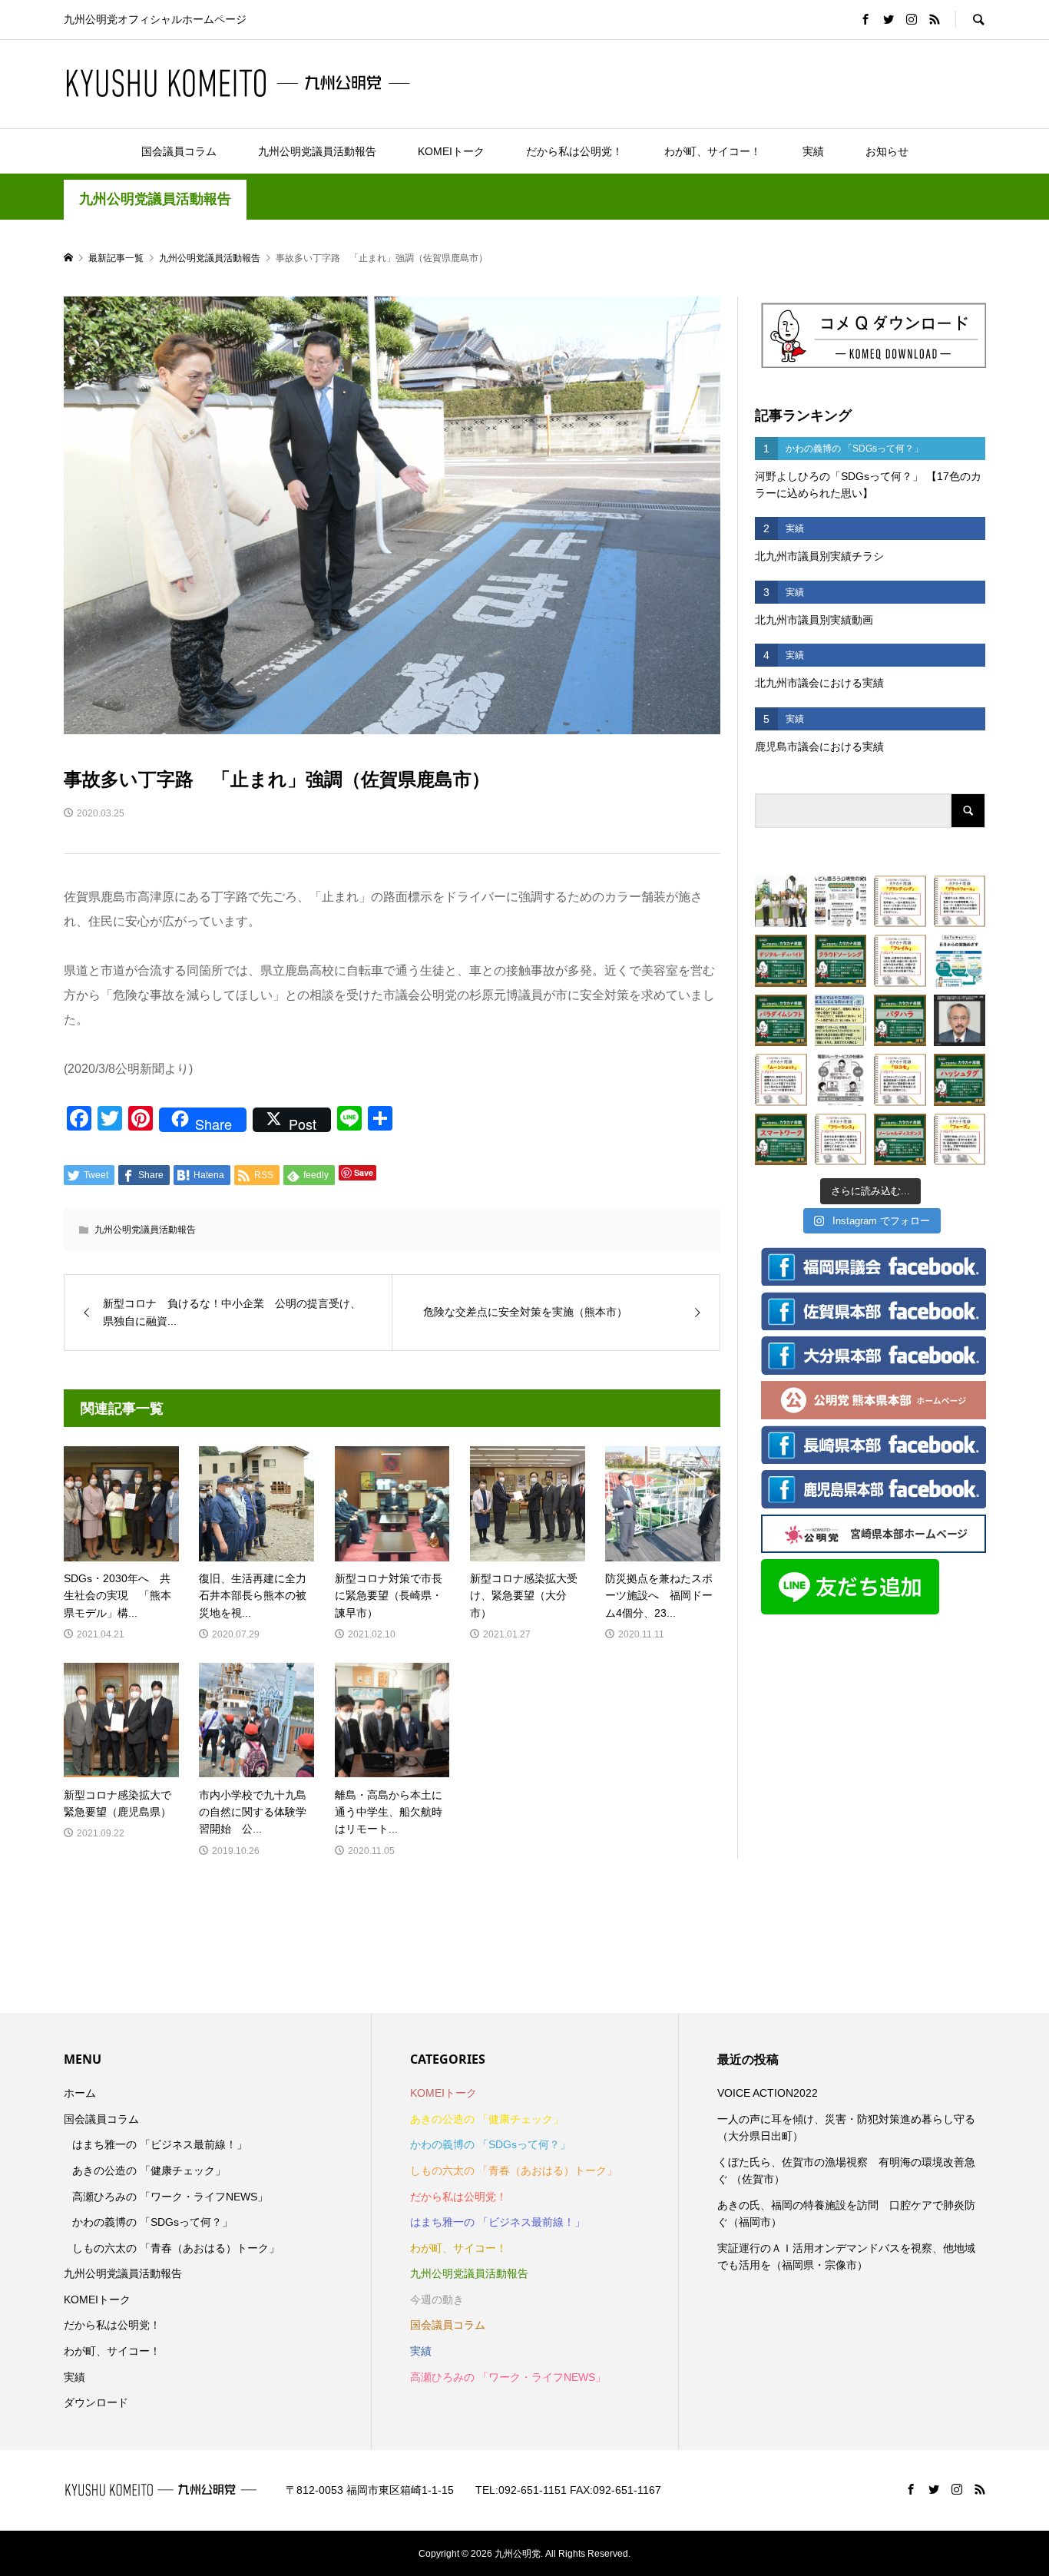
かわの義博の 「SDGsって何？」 (152, 2222)
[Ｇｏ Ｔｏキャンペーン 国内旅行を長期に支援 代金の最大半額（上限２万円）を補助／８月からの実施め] (960, 961)
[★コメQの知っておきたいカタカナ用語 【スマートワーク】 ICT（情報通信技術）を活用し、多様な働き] (781, 1140)
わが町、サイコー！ (713, 151)
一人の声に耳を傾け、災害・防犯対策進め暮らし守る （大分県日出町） (846, 2127)
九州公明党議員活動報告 (317, 151)
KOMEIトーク (451, 151)
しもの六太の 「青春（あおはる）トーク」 (176, 2248)
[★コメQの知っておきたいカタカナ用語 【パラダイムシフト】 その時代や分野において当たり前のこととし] (781, 1021)
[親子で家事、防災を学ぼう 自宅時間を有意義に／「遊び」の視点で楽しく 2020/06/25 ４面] (841, 1021)
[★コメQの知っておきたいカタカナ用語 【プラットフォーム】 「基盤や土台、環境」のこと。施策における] (960, 902)
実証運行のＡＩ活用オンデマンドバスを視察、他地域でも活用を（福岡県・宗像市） (846, 2256)
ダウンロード (96, 2402)
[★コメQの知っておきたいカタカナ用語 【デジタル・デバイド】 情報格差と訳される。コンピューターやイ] (781, 961)
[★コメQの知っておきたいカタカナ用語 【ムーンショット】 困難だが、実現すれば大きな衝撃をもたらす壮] (781, 1080)
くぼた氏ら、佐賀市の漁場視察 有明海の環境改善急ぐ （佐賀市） (846, 2170)
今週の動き (437, 2300)
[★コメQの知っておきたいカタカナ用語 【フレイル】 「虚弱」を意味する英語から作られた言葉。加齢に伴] (900, 961)
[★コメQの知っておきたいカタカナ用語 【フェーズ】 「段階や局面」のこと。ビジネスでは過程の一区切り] (960, 1140)
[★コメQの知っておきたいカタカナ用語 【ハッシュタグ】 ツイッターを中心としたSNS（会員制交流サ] (960, 1080)
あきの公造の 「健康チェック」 (149, 2170)
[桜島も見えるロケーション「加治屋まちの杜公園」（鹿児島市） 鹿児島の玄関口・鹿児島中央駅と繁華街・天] (781, 902)
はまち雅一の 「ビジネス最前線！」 (160, 2144)
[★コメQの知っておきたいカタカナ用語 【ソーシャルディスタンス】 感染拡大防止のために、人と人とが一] (900, 1140)
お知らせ (887, 151)
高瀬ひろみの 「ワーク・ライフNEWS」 (170, 2197)
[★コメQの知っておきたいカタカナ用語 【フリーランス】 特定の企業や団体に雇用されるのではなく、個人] (841, 1140)
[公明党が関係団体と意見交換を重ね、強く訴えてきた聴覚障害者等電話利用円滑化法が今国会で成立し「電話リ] (841, 1080)
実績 (813, 151)
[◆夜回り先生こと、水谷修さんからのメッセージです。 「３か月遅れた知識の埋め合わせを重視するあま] (960, 1021)
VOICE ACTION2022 (768, 2093)
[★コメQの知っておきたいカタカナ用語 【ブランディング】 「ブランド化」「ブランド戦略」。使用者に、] (900, 902)
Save (364, 1172)
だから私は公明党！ (574, 151)
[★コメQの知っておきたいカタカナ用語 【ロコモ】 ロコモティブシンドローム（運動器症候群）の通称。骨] (900, 1080)
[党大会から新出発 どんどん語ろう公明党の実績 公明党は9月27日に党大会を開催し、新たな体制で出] (841, 902)
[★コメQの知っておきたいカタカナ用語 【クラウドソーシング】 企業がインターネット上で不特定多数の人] (841, 961)
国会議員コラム (179, 151)
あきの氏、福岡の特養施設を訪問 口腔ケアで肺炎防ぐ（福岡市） (846, 2213)
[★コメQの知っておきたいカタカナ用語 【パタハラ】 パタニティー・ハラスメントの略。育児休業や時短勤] (900, 1021)
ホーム (80, 2093)
